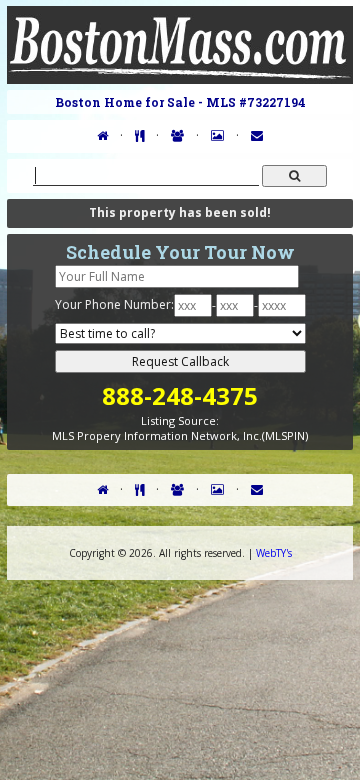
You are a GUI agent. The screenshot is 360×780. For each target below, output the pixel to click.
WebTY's (274, 553)
